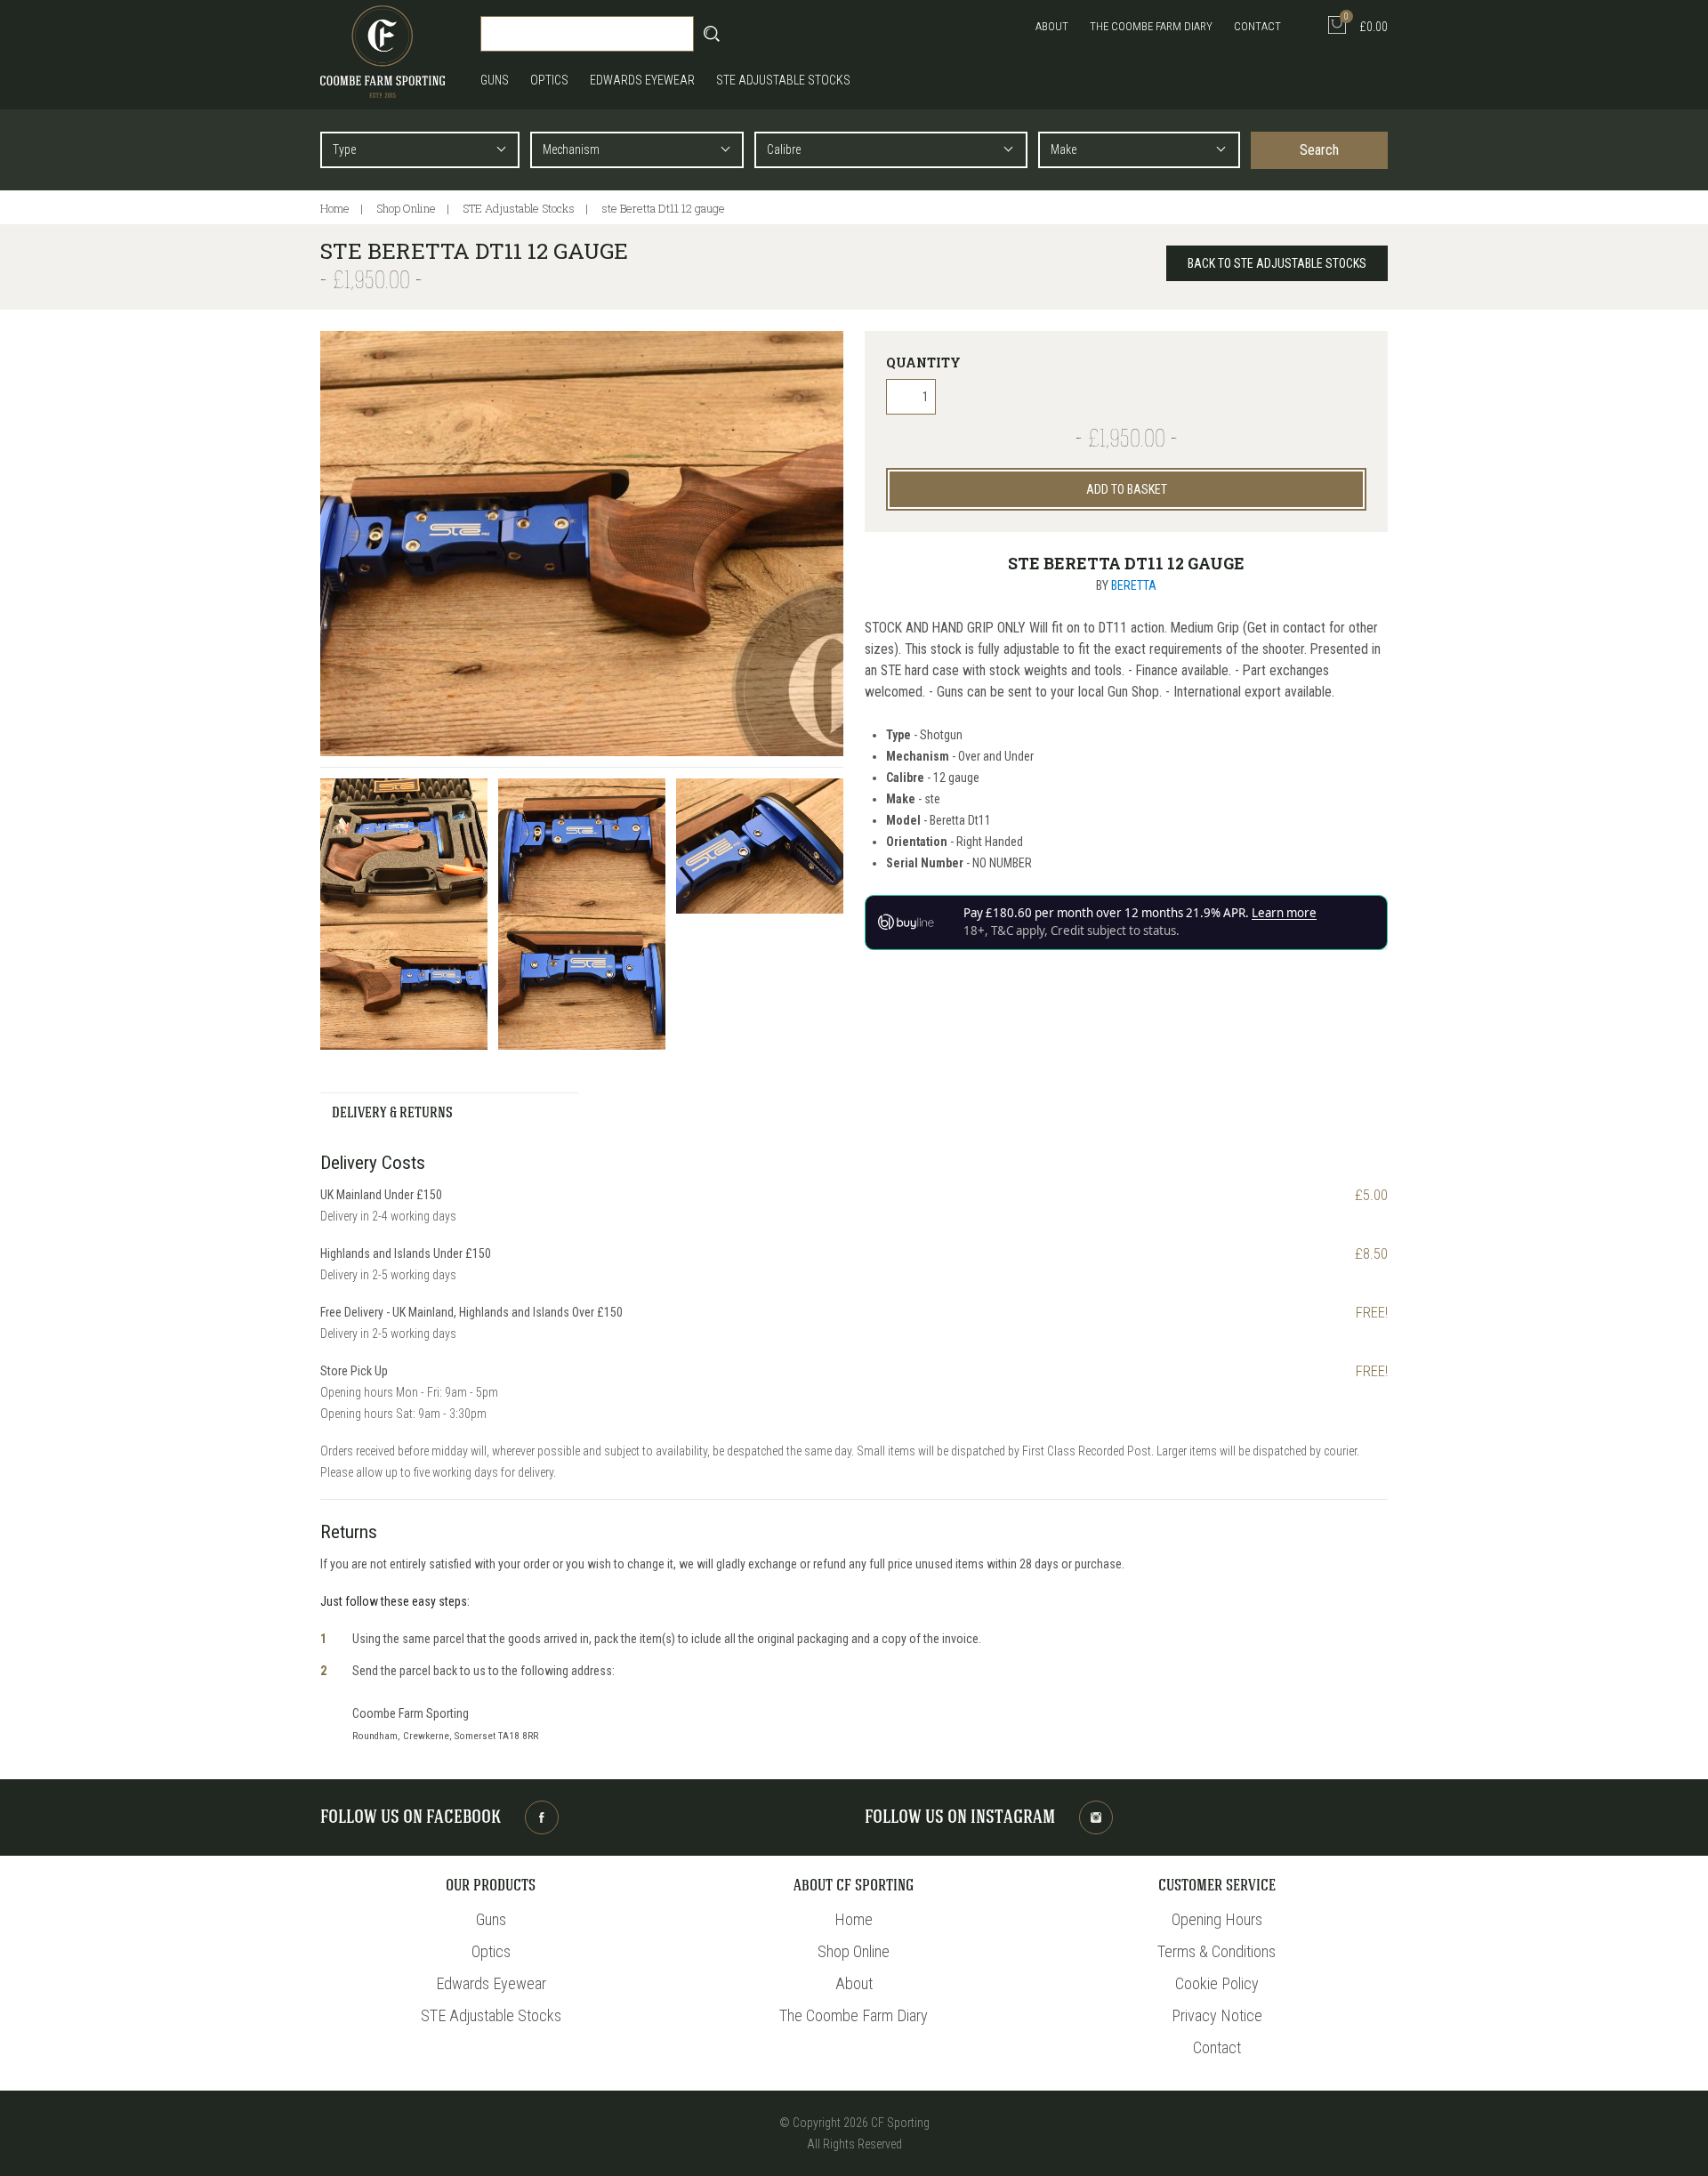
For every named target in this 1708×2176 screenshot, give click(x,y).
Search (1319, 150)
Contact (1257, 26)
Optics (549, 80)
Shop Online (406, 208)
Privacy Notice (1217, 2015)
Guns (495, 80)
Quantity (923, 363)
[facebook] (542, 1817)
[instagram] (1096, 1817)
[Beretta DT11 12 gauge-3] (760, 846)
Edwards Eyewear (642, 80)
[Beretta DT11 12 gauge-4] (404, 982)
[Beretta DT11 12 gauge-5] (582, 982)
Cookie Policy (1217, 1983)
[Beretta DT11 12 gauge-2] (582, 846)
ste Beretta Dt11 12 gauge (663, 208)
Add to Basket (1127, 489)
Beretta (1134, 585)
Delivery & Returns (392, 1114)
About (1052, 26)
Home (335, 208)
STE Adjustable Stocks (783, 80)
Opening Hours (1217, 1919)
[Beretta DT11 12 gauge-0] (582, 544)
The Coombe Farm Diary (1151, 26)
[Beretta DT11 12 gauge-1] (404, 846)
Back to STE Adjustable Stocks (1277, 263)
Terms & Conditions (1217, 1951)
